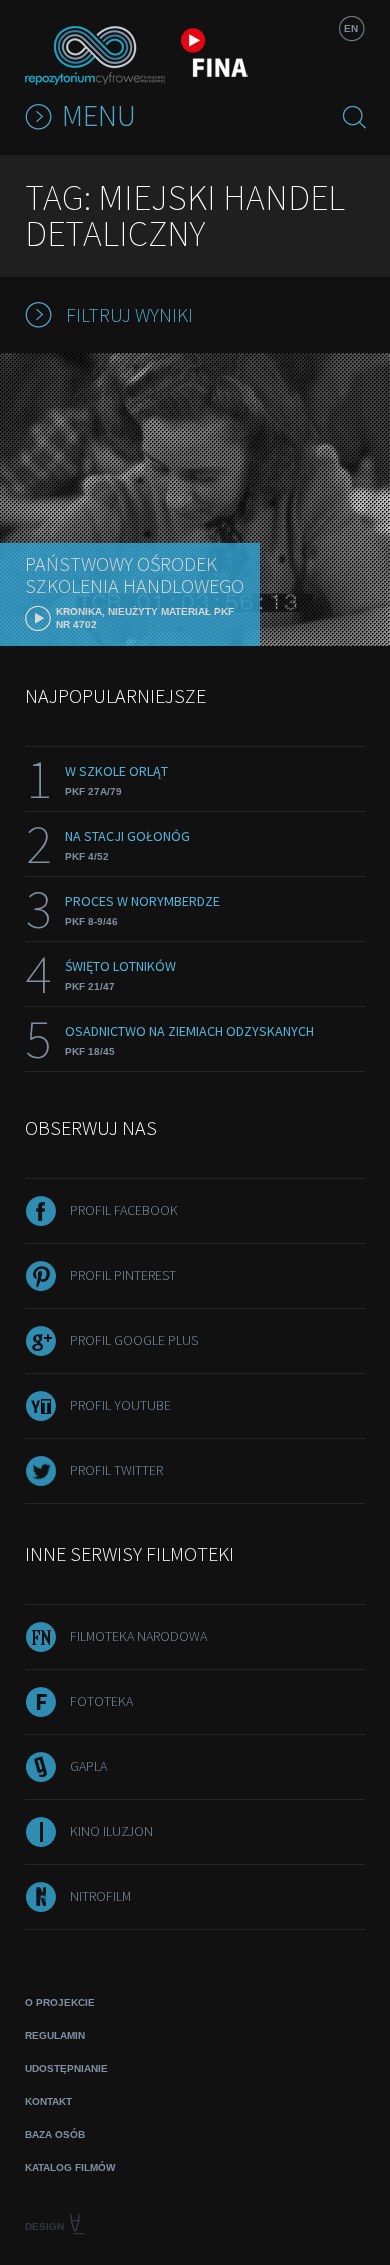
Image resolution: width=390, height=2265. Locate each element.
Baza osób (55, 2134)
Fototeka (101, 1701)
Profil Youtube (120, 1405)
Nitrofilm (100, 1896)
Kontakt (48, 2101)
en (351, 28)
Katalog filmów (70, 2167)
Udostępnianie (66, 2068)
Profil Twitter (116, 1470)
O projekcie (60, 2002)
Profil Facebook (124, 1210)
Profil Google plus (134, 1340)
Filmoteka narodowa (138, 1636)
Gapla (88, 1766)
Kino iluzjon (111, 1831)
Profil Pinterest (123, 1275)
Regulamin (55, 2035)
